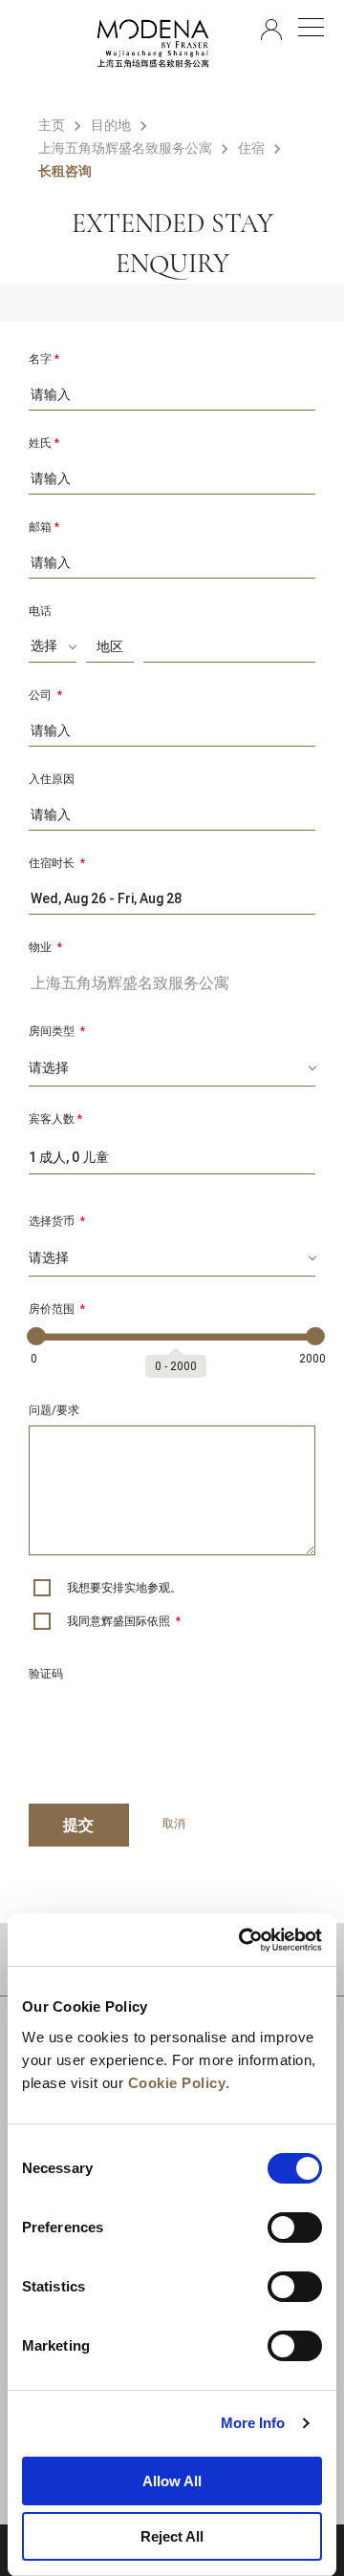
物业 (45, 947)
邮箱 (44, 527)
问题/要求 (54, 1410)
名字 (44, 359)
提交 (79, 1825)
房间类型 (57, 1031)
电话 (40, 611)
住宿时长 (57, 863)
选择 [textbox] (44, 645)
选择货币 (57, 1221)
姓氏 (44, 443)
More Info (253, 2423)
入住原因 (52, 779)
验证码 (46, 1674)
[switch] (295, 2228)
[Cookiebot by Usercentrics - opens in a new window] (243, 1940)
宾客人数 (55, 1119)
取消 (174, 1824)
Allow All (172, 2481)
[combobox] (53, 649)
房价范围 (57, 1309)
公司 (45, 695)
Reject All (172, 2536)
